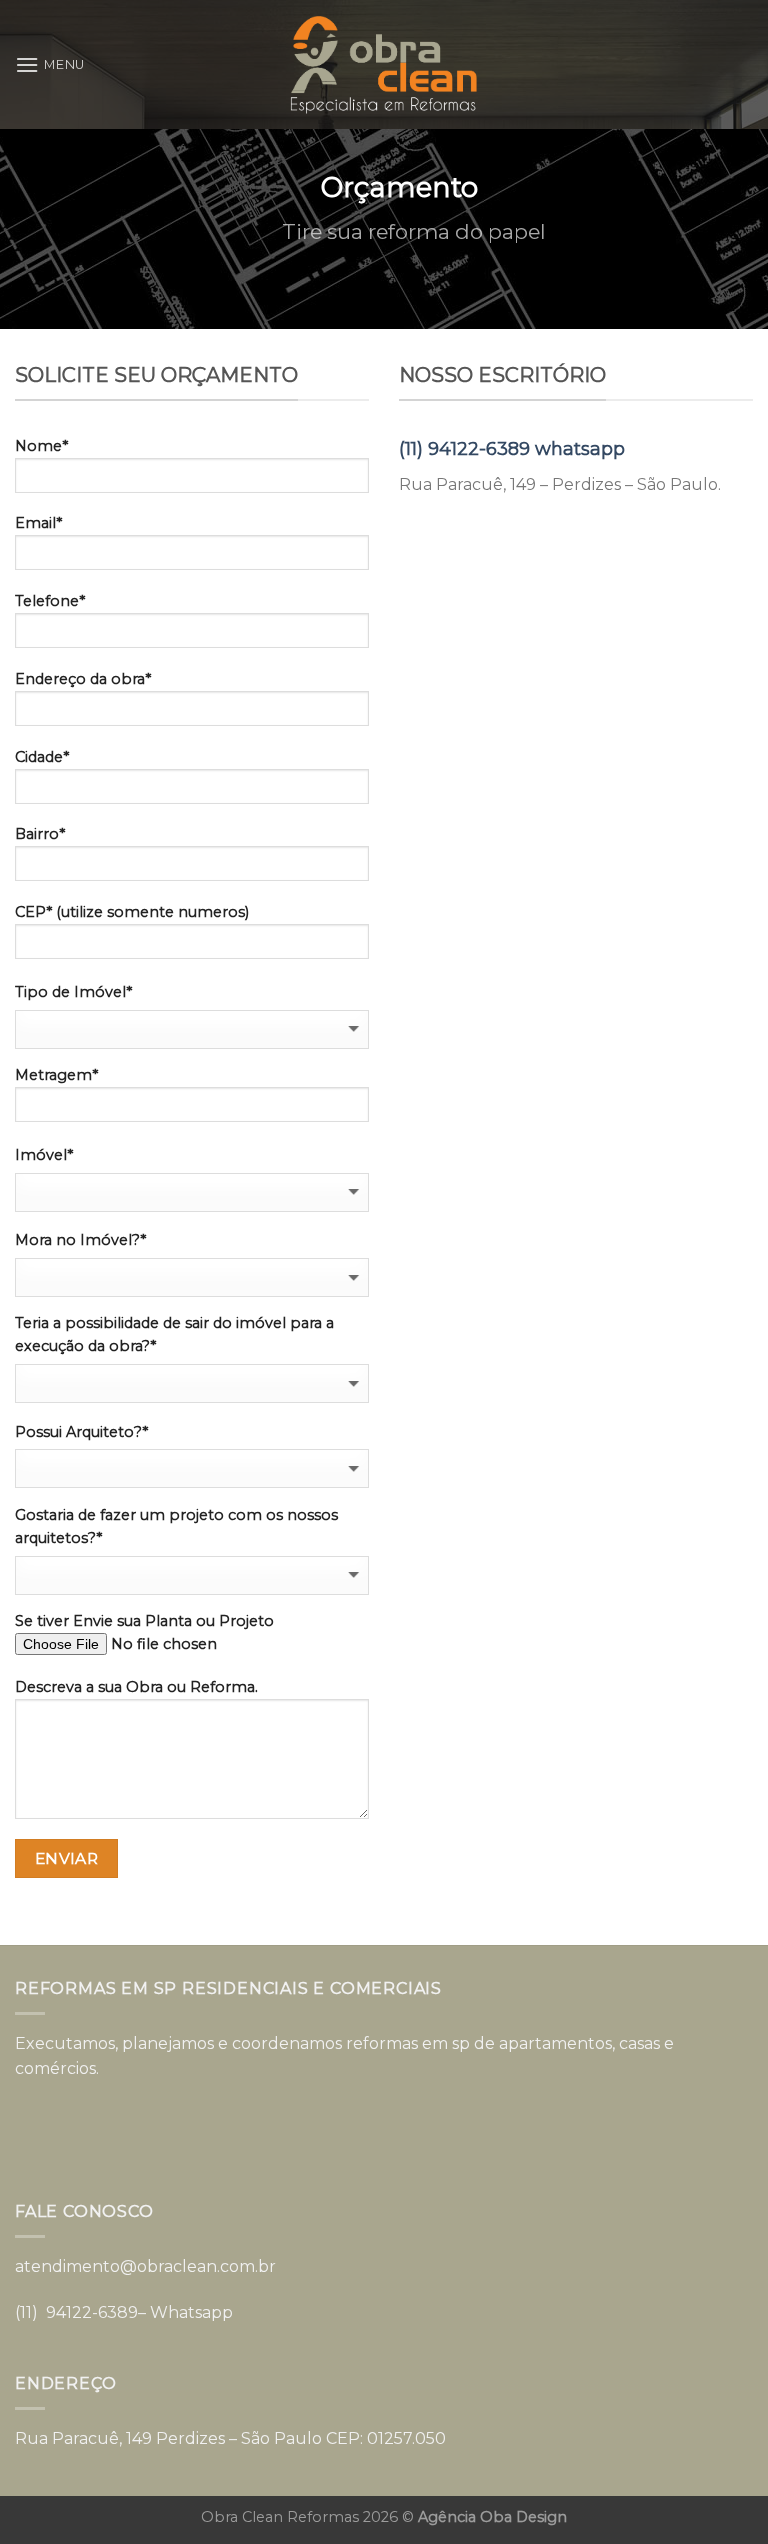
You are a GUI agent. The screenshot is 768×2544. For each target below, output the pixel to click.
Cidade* (42, 757)
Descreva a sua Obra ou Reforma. (136, 1687)
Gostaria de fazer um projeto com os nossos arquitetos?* (176, 1526)
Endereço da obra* (83, 679)
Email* (38, 523)
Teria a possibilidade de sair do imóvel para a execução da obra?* (174, 1334)
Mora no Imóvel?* (80, 1240)
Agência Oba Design (492, 2517)
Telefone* (50, 601)
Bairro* (40, 834)
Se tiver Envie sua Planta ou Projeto (144, 1621)
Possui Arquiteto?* (81, 1432)
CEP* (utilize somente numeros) (132, 912)
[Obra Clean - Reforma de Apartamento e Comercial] (384, 64)
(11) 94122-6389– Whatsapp (124, 2312)
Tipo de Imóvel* (73, 992)
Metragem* (56, 1075)
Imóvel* (44, 1155)
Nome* (41, 446)
